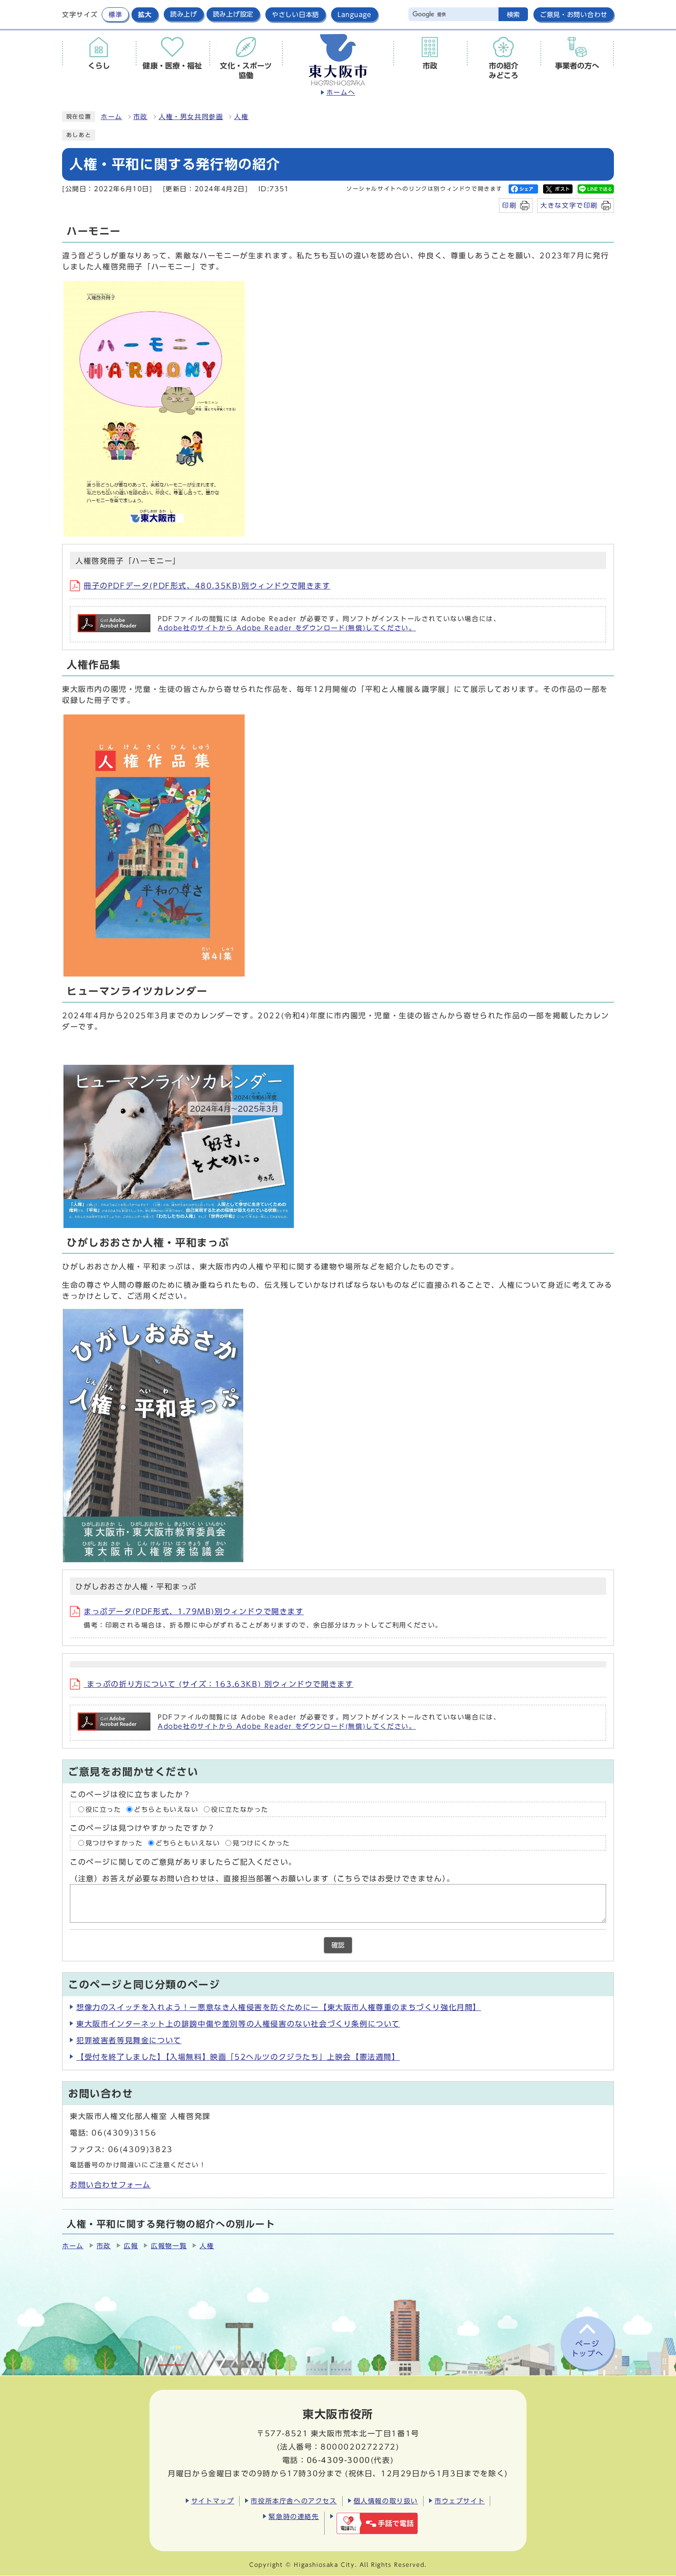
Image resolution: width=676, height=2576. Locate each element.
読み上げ (184, 14)
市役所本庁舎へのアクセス (294, 2501)
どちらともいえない (166, 1809)
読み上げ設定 (233, 14)
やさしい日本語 (295, 14)
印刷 (509, 205)
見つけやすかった (114, 1843)
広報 (131, 2246)
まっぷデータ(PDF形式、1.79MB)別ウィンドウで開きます (194, 1611)
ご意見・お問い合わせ (574, 14)
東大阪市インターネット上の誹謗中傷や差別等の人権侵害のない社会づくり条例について (238, 2024)
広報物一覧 (169, 2246)
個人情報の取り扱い (386, 2501)
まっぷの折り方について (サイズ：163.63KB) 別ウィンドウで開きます (218, 1684)
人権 (241, 117)
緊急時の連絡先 (294, 2516)
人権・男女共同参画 (191, 117)
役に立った (103, 1809)
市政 (140, 117)
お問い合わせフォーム (110, 2185)
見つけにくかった (261, 1843)
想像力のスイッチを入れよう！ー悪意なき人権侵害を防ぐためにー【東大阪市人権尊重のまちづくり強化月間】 (279, 2007)
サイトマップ (213, 2501)
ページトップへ (587, 2349)
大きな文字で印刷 (569, 205)
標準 (115, 14)
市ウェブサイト (460, 2501)
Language (355, 14)
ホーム (112, 117)
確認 (338, 1945)
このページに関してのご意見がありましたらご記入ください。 (183, 1862)
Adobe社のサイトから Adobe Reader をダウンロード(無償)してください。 (287, 628)
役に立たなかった (240, 1809)
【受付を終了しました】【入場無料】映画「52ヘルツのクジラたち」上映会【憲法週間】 (238, 2057)
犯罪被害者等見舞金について (129, 2040)
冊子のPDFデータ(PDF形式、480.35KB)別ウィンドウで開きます (207, 586)
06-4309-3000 (339, 2460)
